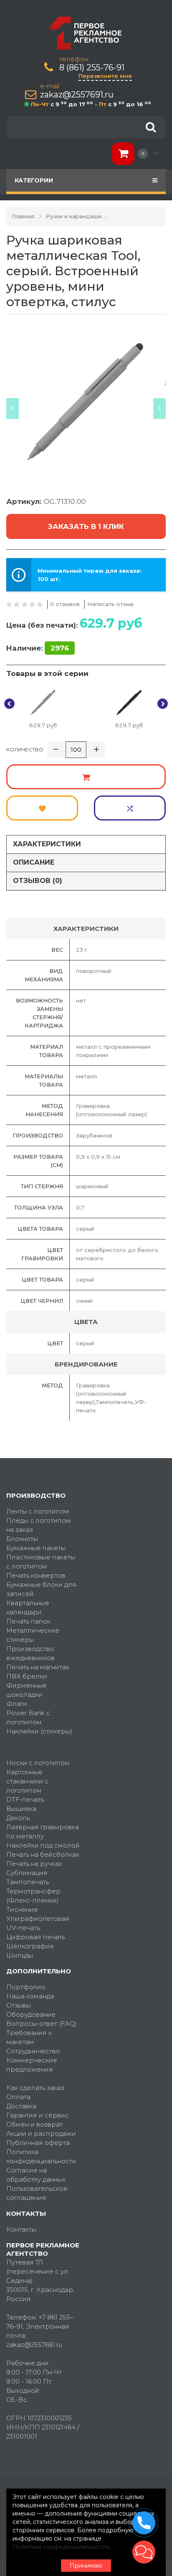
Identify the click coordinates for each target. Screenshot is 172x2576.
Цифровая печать (35, 1937)
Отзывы (19, 2005)
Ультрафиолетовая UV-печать (38, 1923)
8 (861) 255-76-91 (92, 68)
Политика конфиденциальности (41, 2156)
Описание (34, 862)
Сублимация (27, 1873)
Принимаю (86, 2566)
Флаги (17, 1704)
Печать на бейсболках (43, 1854)
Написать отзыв (110, 604)
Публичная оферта (38, 2143)
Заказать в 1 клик (86, 526)
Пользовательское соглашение (37, 2193)
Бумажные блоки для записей (41, 1589)
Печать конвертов (36, 1575)
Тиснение (22, 1909)
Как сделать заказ (35, 2088)
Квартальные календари (28, 1607)
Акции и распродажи (41, 2133)
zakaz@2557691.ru (77, 95)
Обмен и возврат (34, 2124)
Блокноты (22, 1539)
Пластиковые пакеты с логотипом (41, 1562)
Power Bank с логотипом (28, 1717)
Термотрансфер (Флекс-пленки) (33, 1896)
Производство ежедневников (30, 1653)
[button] (144, 2552)
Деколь (18, 1818)
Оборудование (31, 2014)
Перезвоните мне (105, 76)
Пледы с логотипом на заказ (39, 1525)
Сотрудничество (33, 2051)
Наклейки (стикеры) (39, 1731)
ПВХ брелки (27, 1676)
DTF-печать (25, 1799)
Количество (25, 749)
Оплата (18, 2097)
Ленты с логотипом (38, 1511)
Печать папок (28, 1621)
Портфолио (26, 1987)
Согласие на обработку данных (36, 2175)
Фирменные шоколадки (27, 1690)
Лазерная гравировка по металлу (43, 1832)
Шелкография (30, 1946)
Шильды (20, 1955)
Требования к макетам (29, 2037)
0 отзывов (65, 604)
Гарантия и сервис (38, 2115)
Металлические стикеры (33, 1635)
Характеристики (47, 844)
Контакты (21, 2229)
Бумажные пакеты (36, 1548)
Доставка (21, 2106)
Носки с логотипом (38, 1763)
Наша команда (30, 1996)
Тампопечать (28, 1882)
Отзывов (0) (38, 881)
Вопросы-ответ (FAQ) (42, 2024)
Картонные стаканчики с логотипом (27, 1781)
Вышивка (21, 1809)
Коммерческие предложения (32, 2065)
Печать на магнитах (38, 1667)
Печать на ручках (34, 1864)
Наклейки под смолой (43, 1845)
